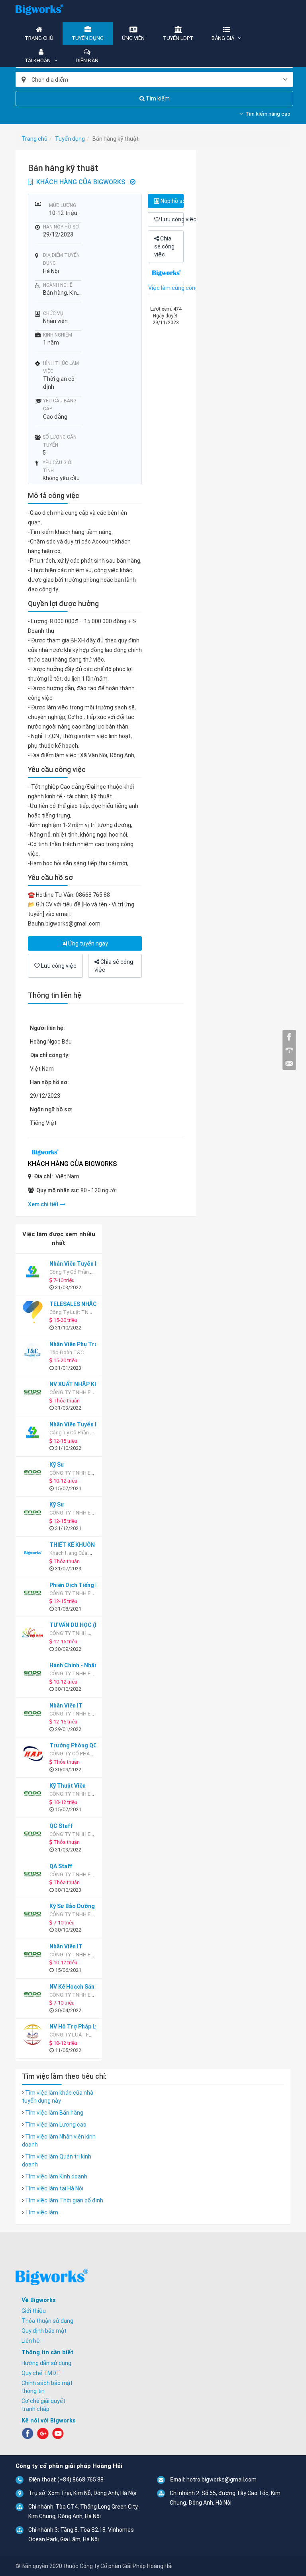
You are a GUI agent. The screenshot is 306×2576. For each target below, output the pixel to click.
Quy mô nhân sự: (58, 1190)
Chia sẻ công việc (164, 246)
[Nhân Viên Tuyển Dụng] (34, 1433)
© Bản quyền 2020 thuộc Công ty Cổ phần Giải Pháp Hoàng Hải (94, 2566)
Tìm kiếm (157, 98)
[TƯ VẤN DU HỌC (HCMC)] (34, 1633)
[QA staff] (34, 1874)
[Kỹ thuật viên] (34, 1794)
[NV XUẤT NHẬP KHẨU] (34, 1392)
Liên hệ (31, 2341)
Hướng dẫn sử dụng (46, 2363)
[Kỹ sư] (34, 1473)
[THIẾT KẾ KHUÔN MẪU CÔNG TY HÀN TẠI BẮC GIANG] (34, 1553)
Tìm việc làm (42, 2212)
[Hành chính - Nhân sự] (34, 1673)
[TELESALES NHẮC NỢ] (34, 1312)
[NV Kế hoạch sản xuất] (34, 1995)
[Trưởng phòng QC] (34, 1754)
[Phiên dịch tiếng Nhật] (34, 1593)
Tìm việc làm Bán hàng (54, 2113)
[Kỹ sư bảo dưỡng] (34, 1914)
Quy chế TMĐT (41, 2373)
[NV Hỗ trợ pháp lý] (34, 2035)
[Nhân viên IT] (34, 1714)
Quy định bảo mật (44, 2331)
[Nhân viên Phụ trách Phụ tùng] (34, 1352)
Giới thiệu (34, 2311)
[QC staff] (34, 1834)
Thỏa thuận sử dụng (47, 2321)
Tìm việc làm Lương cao (56, 2125)
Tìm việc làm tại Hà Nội (54, 2188)
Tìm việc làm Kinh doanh (56, 2176)
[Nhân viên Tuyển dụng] (34, 1272)
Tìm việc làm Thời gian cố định (64, 2200)
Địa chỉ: (43, 1176)
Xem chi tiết (44, 1204)
